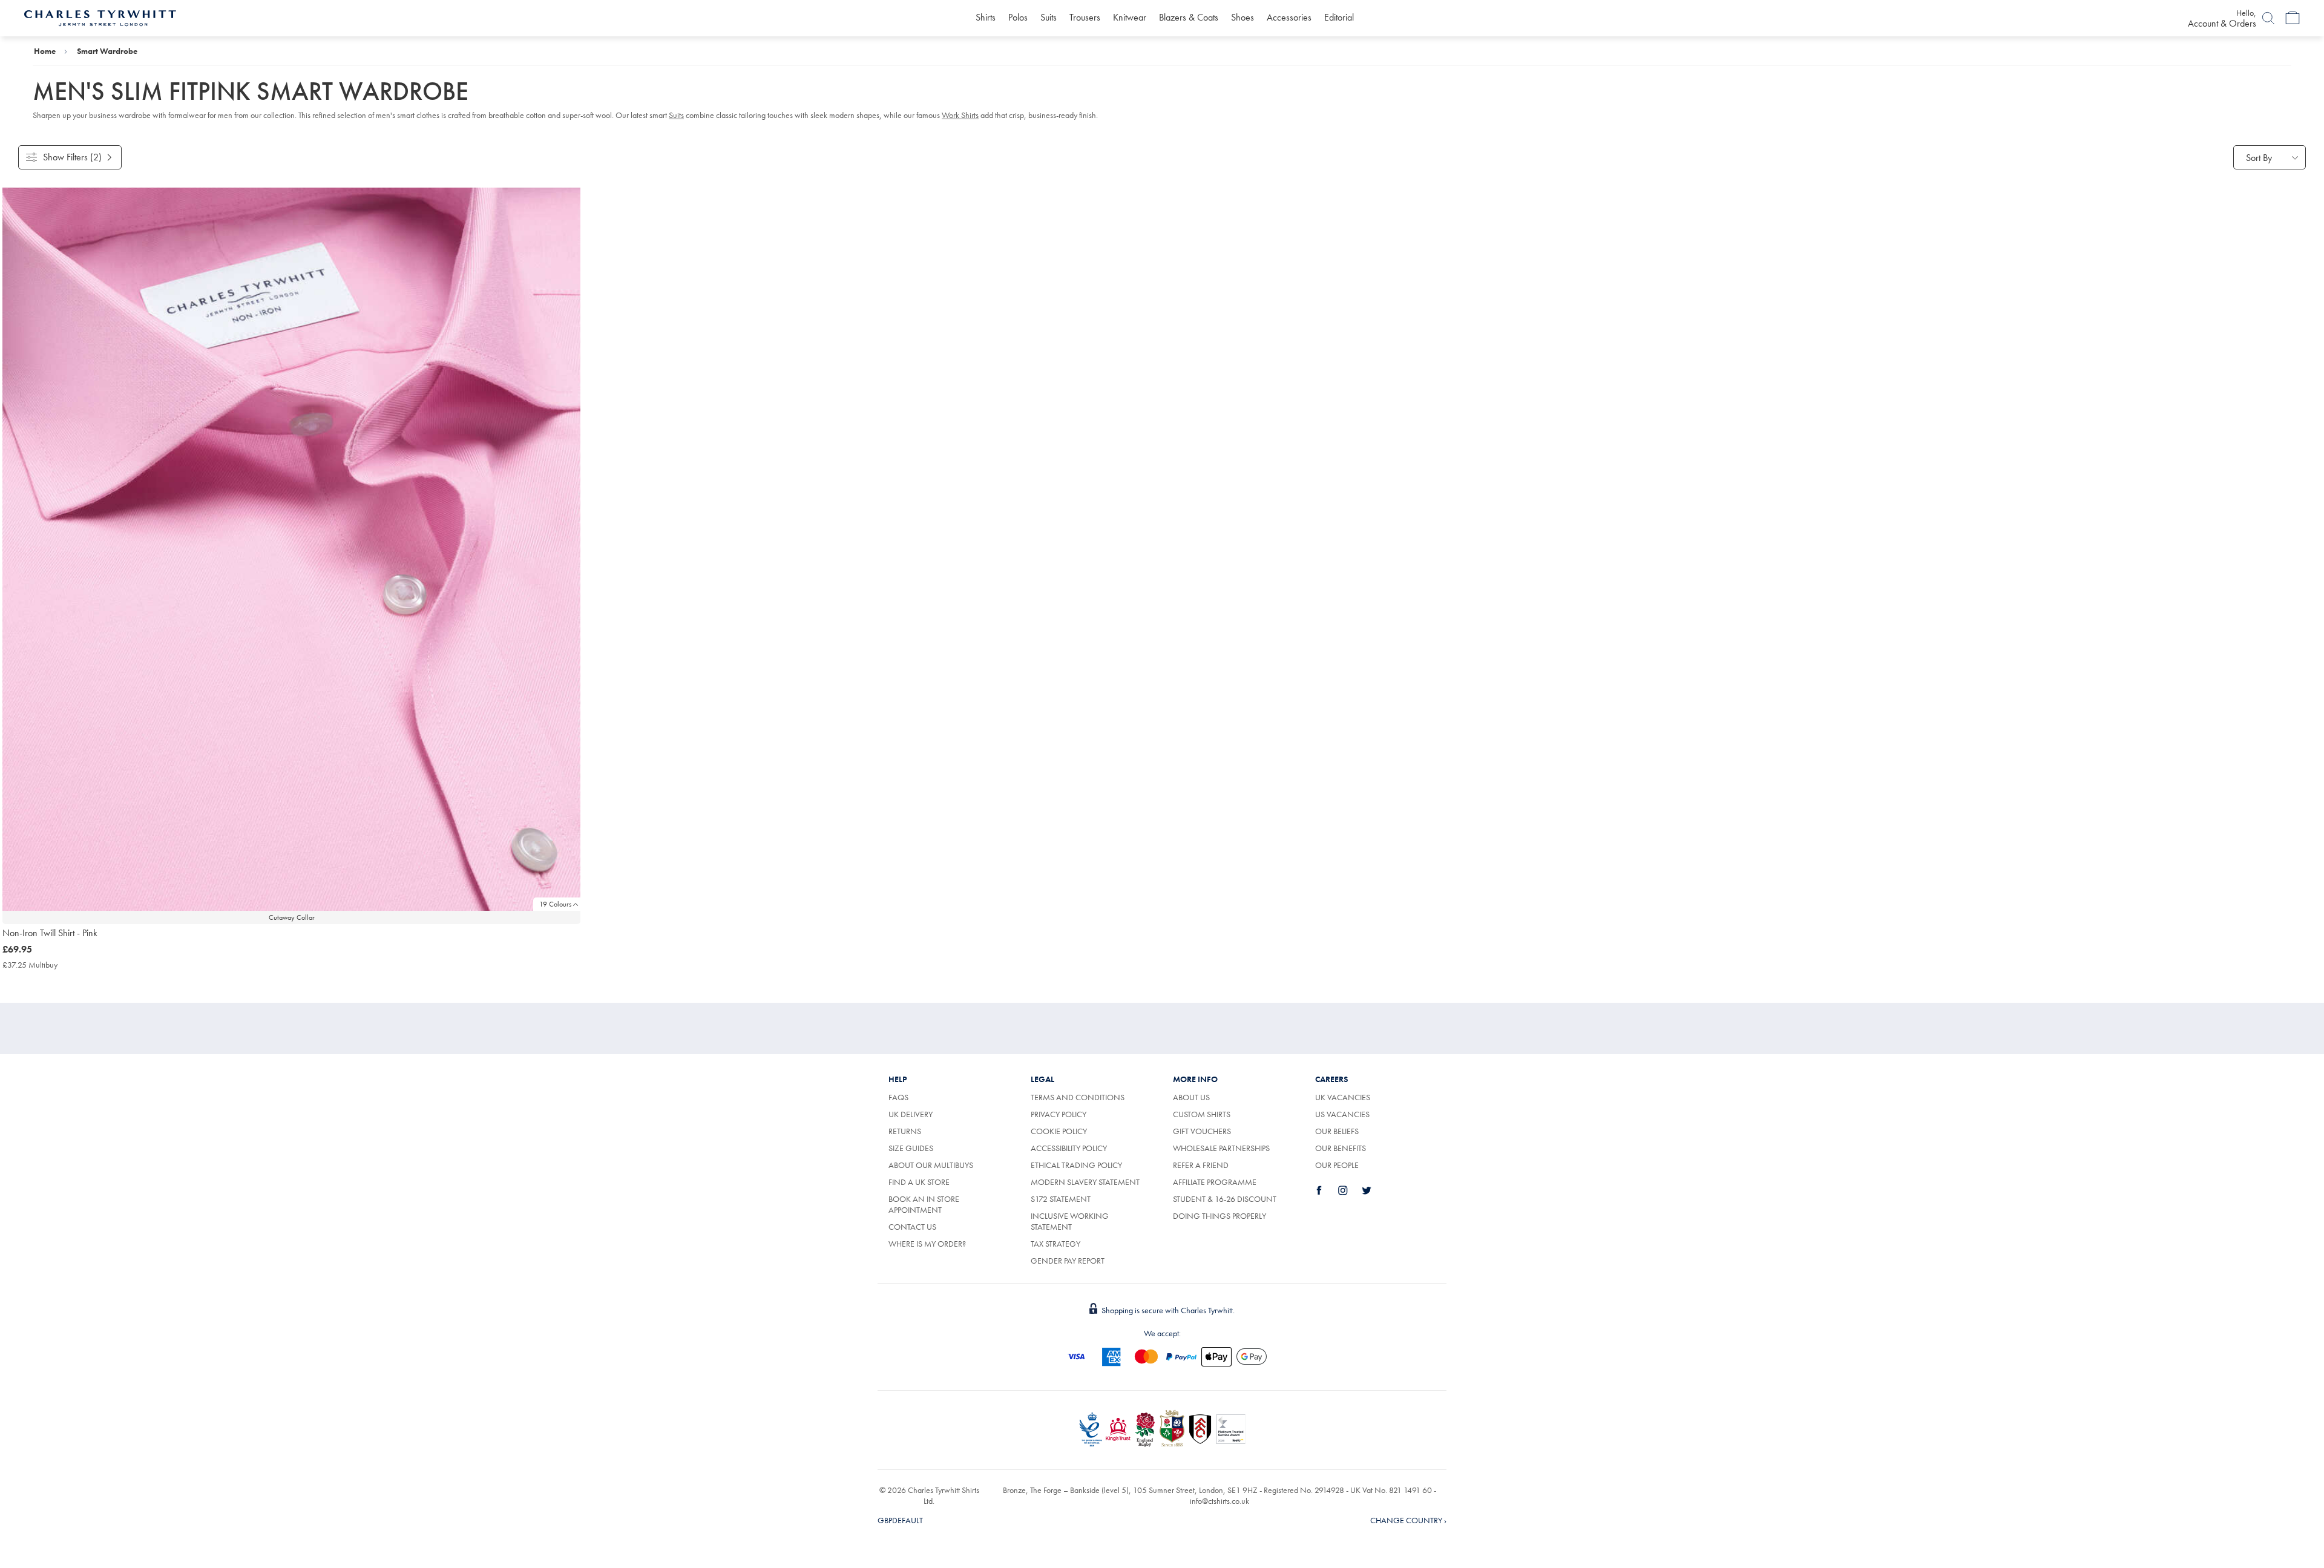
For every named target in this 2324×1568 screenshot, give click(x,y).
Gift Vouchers (1202, 1131)
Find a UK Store (919, 1182)
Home (45, 51)
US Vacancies (1342, 1114)
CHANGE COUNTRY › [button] (1408, 1520)
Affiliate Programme (1215, 1182)
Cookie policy (1059, 1131)
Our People (1337, 1165)
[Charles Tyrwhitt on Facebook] (1326, 1190)
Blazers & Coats (1189, 17)
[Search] (2268, 18)
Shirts (986, 17)
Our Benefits (1341, 1148)
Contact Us (912, 1227)
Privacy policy (1059, 1114)
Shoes (1242, 17)
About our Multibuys (931, 1165)
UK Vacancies (1343, 1097)
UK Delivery (911, 1114)
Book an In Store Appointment (924, 1204)
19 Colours (555, 904)
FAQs (898, 1097)
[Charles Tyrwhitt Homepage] (100, 17)
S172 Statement (1061, 1199)
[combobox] (2270, 157)
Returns (918, 1131)
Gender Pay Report (1068, 1261)
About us (1191, 1097)
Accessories (1289, 17)
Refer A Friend (1201, 1165)
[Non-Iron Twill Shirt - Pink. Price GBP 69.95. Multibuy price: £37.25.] (291, 549)
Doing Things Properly (1219, 1216)
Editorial (1339, 17)
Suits (1049, 17)
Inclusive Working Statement (1070, 1221)
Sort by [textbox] (2259, 158)
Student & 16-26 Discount (1225, 1199)
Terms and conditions (1078, 1097)
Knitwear (1130, 17)
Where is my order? (927, 1244)
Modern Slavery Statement (1085, 1182)
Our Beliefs (1337, 1131)
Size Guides (911, 1148)
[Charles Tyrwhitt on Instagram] (1350, 1190)
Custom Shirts (1202, 1114)
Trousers (1085, 17)
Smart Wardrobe (107, 51)
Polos (1018, 17)
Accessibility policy (1069, 1148)
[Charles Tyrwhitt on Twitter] (1373, 1190)
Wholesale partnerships (1221, 1148)
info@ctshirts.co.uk (1219, 1501)
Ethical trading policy (1076, 1165)
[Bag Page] (2293, 18)
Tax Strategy (1055, 1244)
